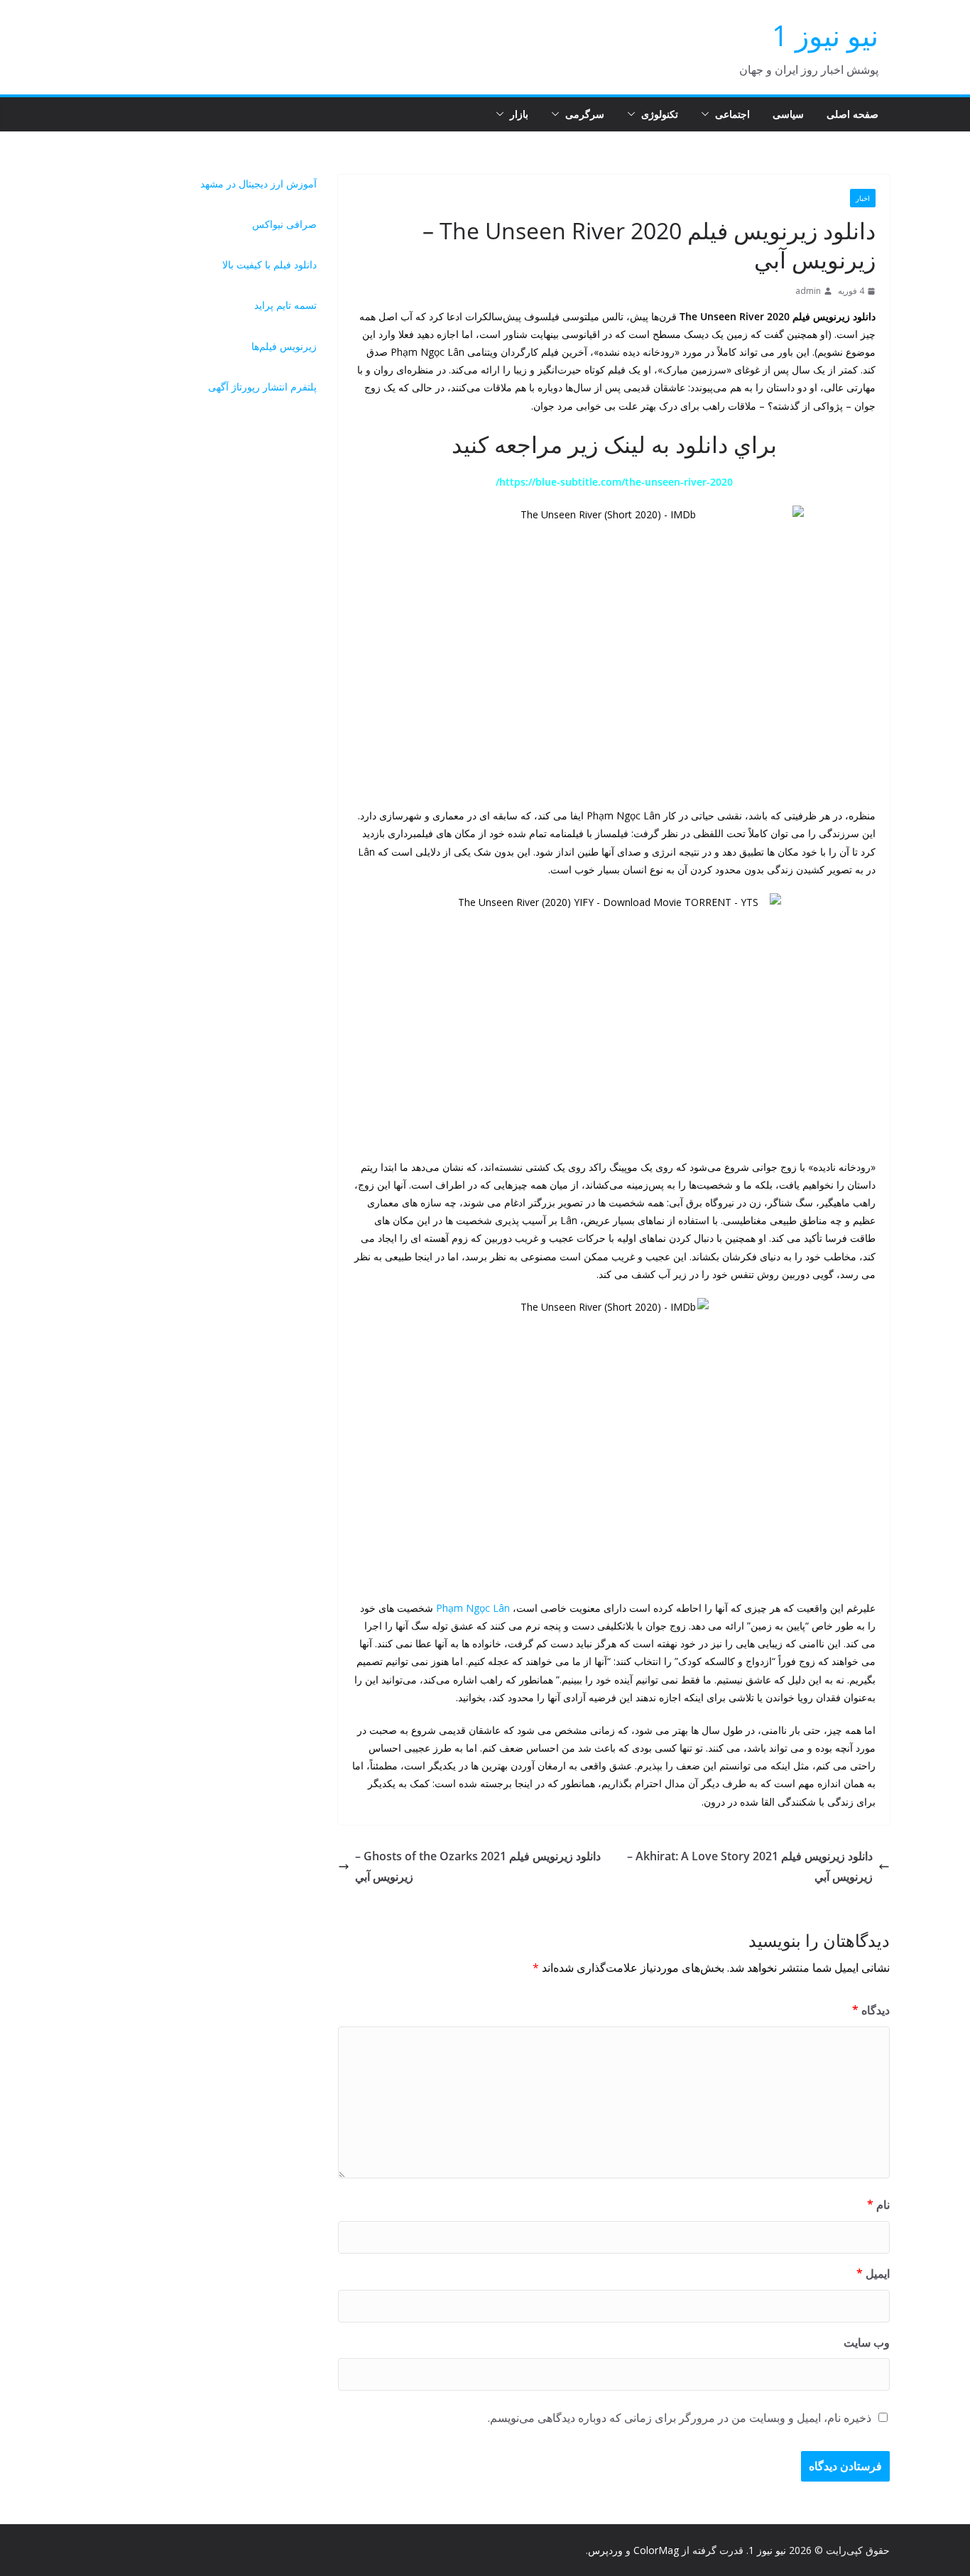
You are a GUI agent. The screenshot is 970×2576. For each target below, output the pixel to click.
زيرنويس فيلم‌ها (284, 346)
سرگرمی (585, 114)
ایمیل (873, 2274)
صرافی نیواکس (284, 224)
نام (878, 2205)
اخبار (863, 198)
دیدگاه (871, 2010)
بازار (519, 114)
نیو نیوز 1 (825, 35)
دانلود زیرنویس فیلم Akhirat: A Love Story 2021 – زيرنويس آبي (750, 1866)
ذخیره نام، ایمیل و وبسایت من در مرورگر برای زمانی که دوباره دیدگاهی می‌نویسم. (680, 2418)
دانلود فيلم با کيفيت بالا (269, 264)
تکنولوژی (660, 114)
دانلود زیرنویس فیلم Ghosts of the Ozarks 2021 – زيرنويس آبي (478, 1866)
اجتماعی (732, 114)
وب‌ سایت (867, 2342)
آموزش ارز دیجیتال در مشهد (258, 184)
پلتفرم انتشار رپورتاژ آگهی (262, 387)
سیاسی (788, 114)
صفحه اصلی (852, 114)
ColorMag (656, 2550)
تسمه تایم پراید (285, 305)
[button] (708, 114)
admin (808, 291)
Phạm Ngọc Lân (473, 1608)
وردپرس (605, 2550)
